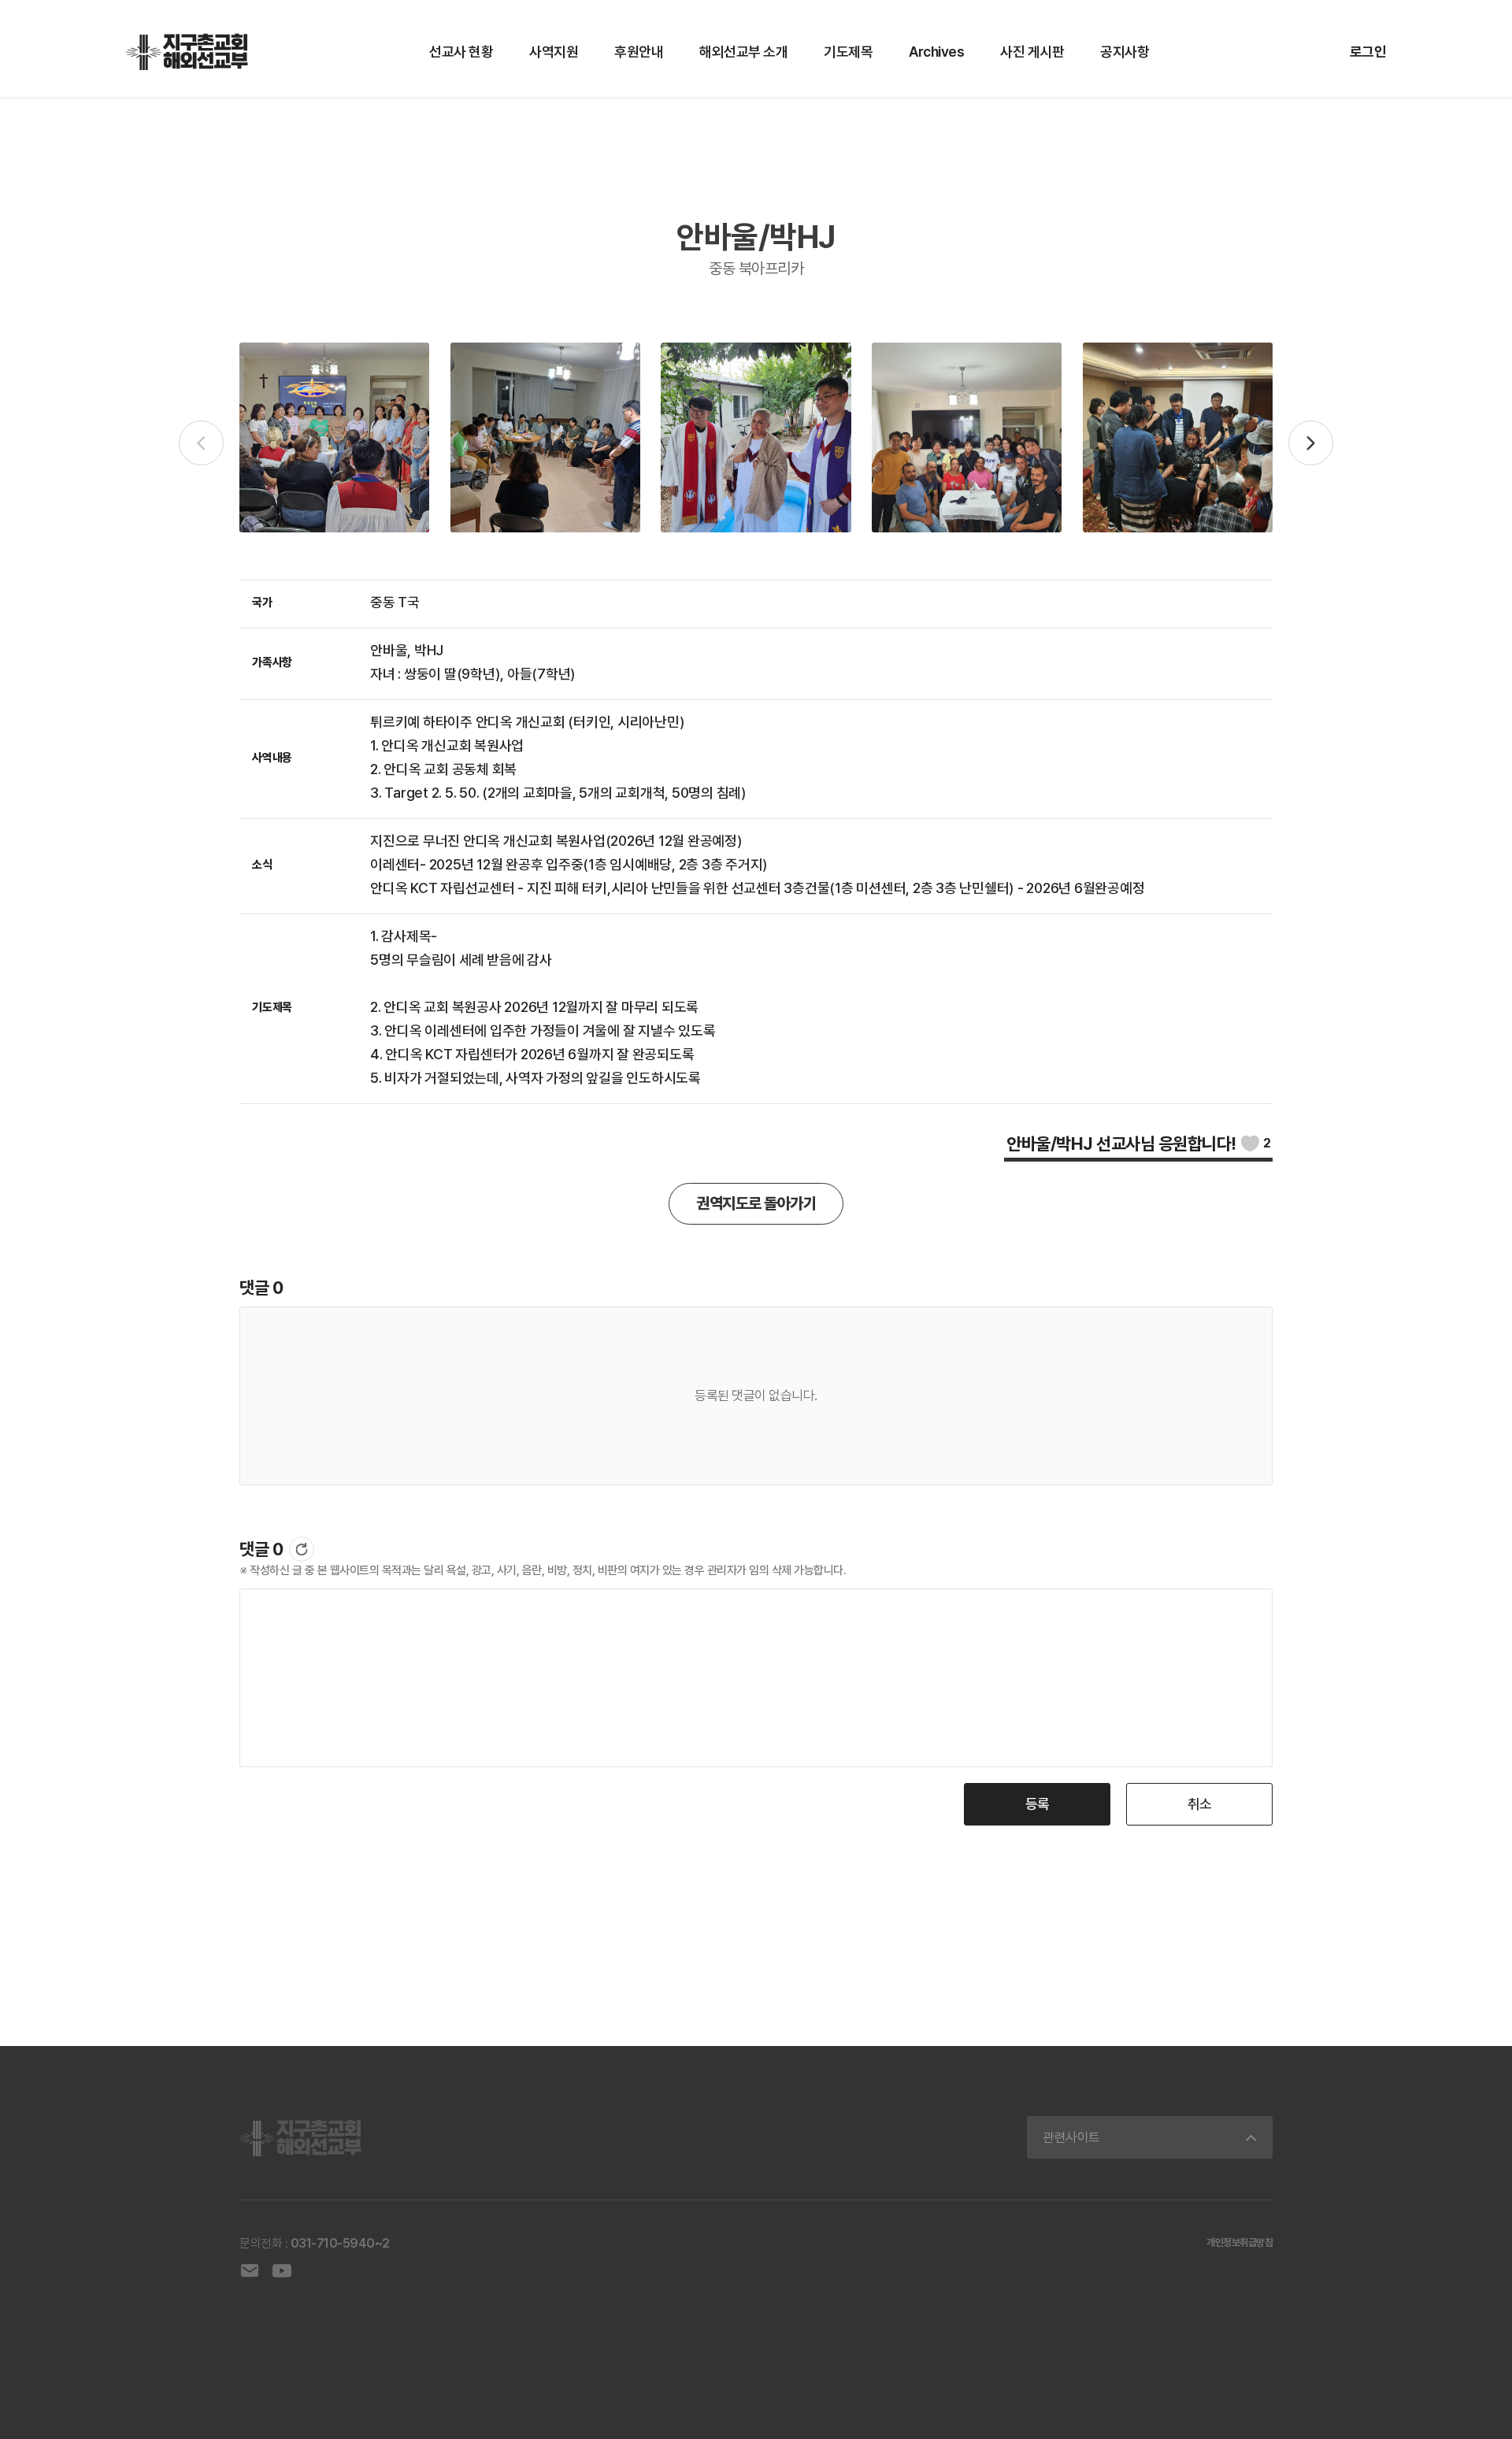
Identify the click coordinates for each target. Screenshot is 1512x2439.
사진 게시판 (1032, 52)
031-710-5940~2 (340, 2243)
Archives (936, 52)
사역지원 (554, 52)
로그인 (1368, 52)
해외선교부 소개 (743, 52)
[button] (1311, 443)
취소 (1200, 1804)
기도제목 (848, 52)
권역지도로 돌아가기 (756, 1203)
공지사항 (1125, 52)
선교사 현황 (461, 52)
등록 (1038, 1804)
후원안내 (639, 52)
